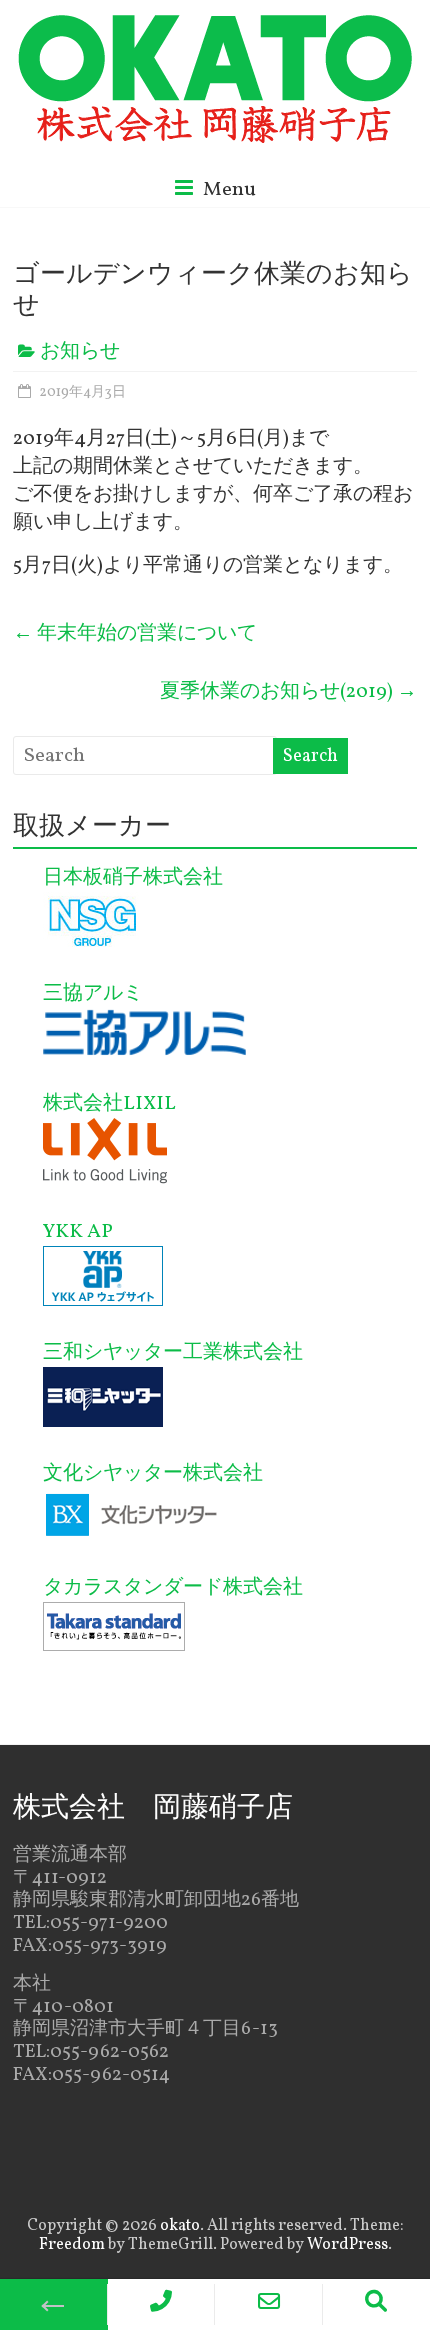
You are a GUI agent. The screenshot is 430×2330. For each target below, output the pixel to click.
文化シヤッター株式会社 (153, 1474)
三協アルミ (93, 994)
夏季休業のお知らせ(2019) (288, 692)
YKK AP (78, 1232)
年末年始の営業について (135, 634)
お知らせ (80, 352)
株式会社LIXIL (109, 1104)
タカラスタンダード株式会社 (173, 1588)
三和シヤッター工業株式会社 (173, 1353)
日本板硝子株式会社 (133, 878)
